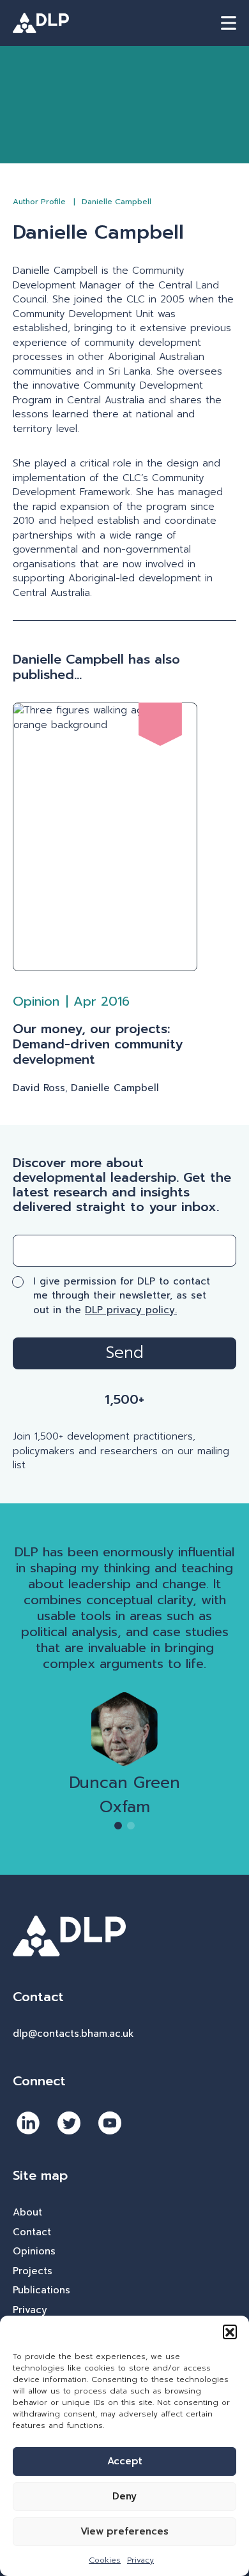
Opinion (36, 1001)
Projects (33, 2271)
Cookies (105, 2560)
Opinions (34, 2251)
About (27, 2212)
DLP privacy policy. (131, 1310)
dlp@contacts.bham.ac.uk (73, 2034)
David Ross (39, 1088)
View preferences (124, 2531)
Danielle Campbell (115, 1088)
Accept (125, 2461)
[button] (230, 2332)
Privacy (140, 2560)
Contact (32, 2232)
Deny (124, 2496)
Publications (41, 2290)
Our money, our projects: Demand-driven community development (98, 1044)
